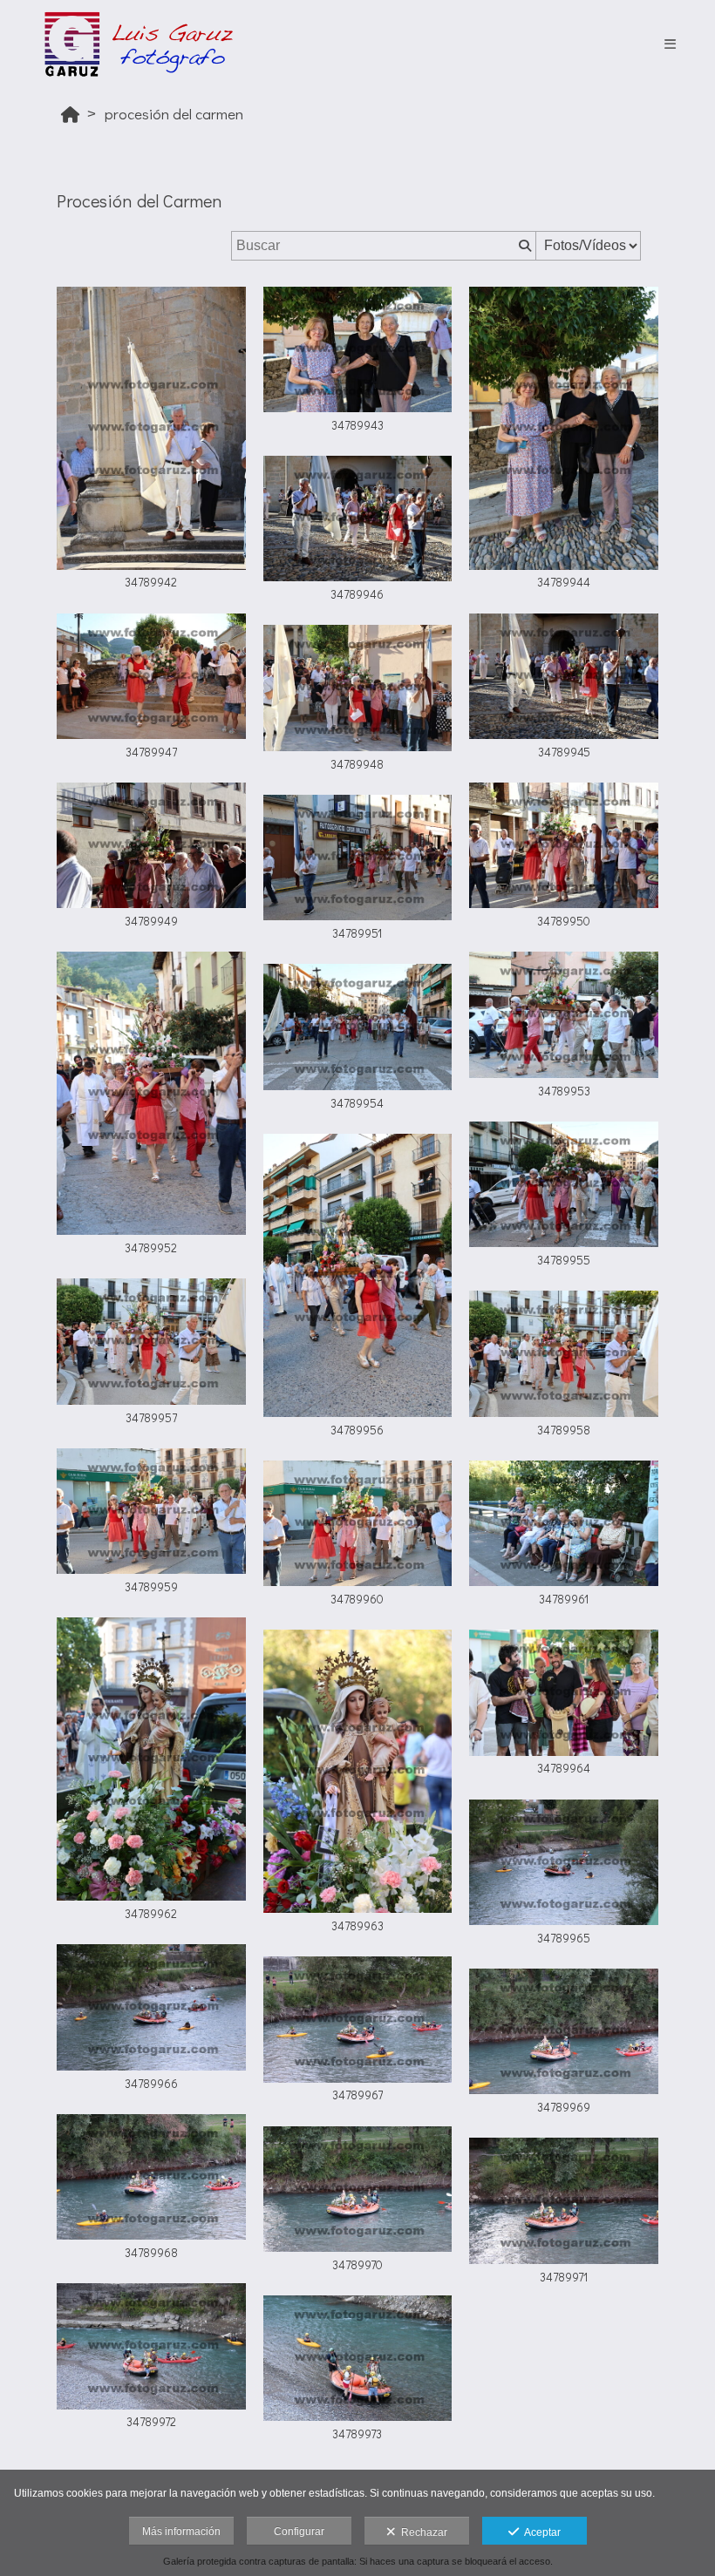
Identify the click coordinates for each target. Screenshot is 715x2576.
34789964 (564, 1768)
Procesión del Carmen (174, 114)
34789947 (151, 752)
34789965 (564, 1938)
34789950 (564, 921)
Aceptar (540, 2532)
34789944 (564, 582)
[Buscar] (523, 246)
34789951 (357, 933)
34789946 (357, 594)
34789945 (564, 752)
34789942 (151, 582)
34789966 (151, 2084)
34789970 (357, 2265)
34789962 (151, 1914)
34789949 (151, 921)
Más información (181, 2532)
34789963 (357, 1926)
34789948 (357, 764)
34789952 (151, 1248)
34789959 (151, 1587)
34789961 (564, 1599)
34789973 (357, 2434)
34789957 (151, 1418)
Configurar (299, 2532)
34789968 (151, 2253)
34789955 (564, 1260)
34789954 (357, 1103)
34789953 (564, 1091)
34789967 (357, 2095)
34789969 (564, 2107)
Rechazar (422, 2532)
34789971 (564, 2277)
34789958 (564, 1430)
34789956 (357, 1430)
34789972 (151, 2422)
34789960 (357, 1599)
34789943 (357, 425)
